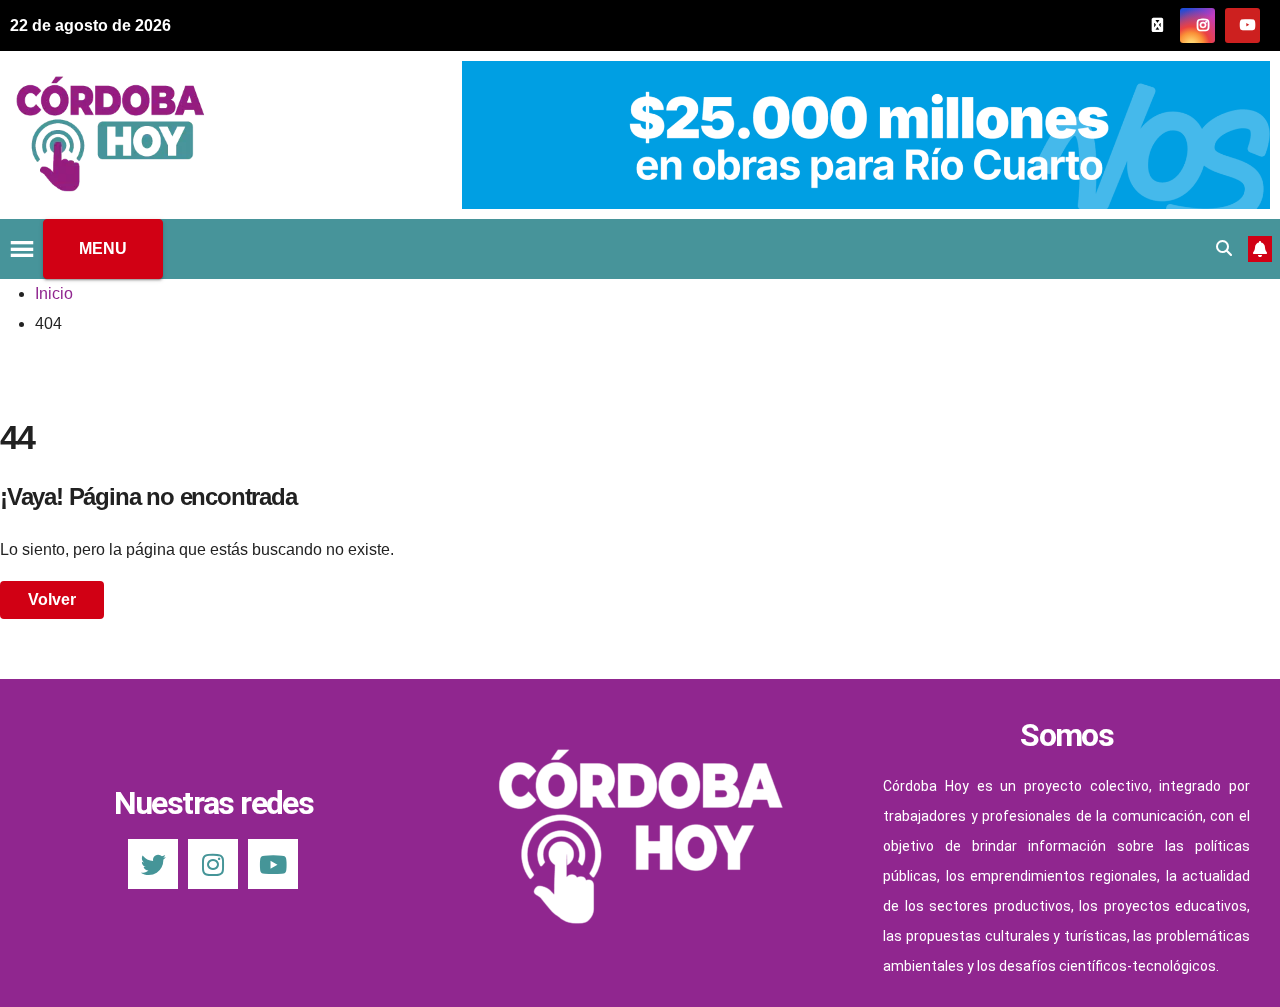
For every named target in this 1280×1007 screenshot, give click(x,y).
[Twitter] (153, 864)
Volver (52, 599)
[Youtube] (273, 864)
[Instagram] (213, 864)
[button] (1224, 248)
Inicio (54, 293)
